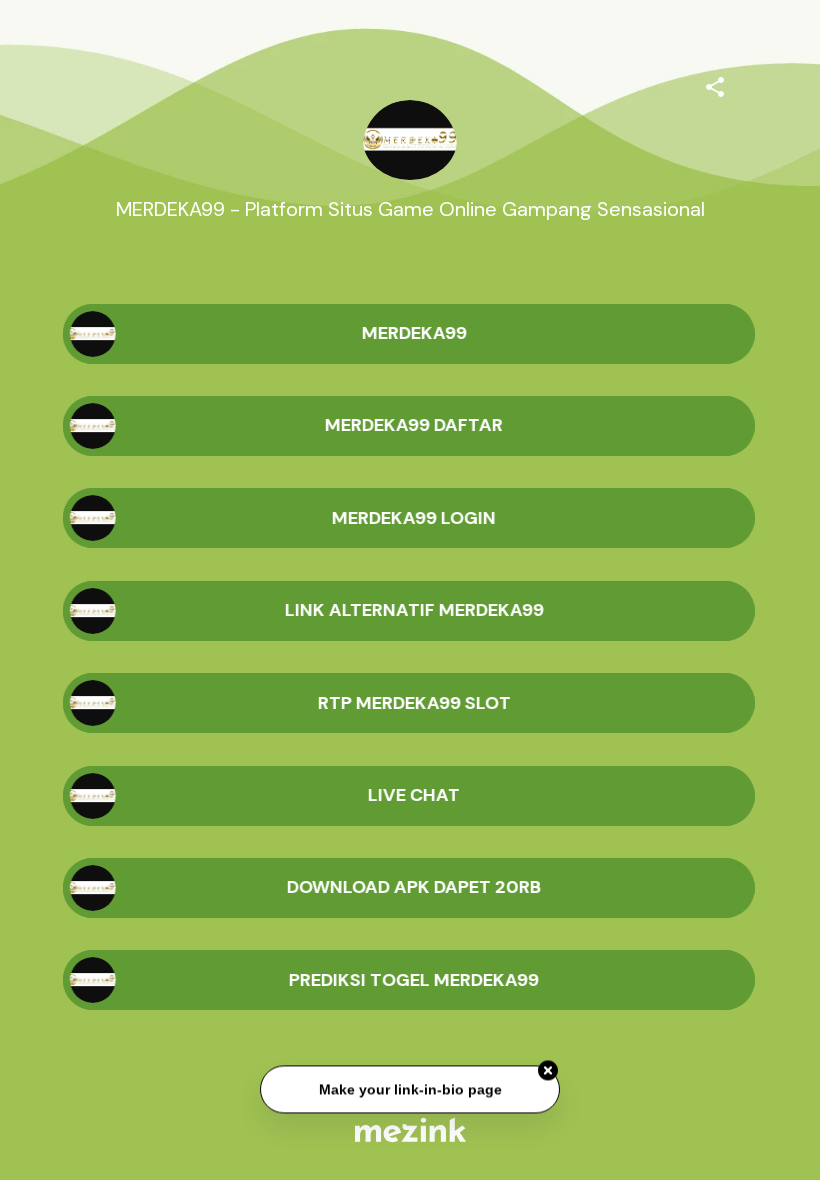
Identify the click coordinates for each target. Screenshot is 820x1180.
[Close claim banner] (548, 1072)
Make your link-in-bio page (409, 1090)
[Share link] (715, 84)
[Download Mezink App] (410, 1129)
